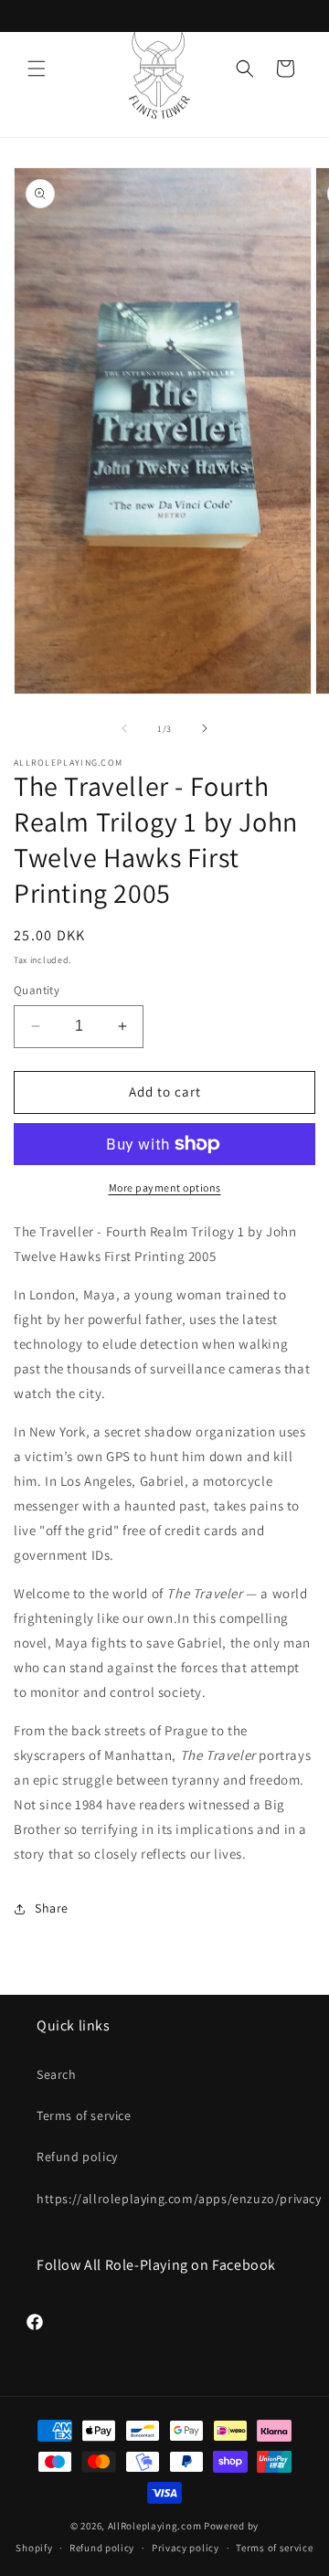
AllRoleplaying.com (155, 2526)
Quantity (37, 990)
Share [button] (52, 1908)
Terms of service (84, 2115)
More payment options (165, 1187)
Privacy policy (186, 2548)
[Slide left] (124, 728)
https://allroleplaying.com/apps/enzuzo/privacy (164, 2199)
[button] (37, 69)
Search (57, 2074)
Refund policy (77, 2157)
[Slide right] (205, 728)
